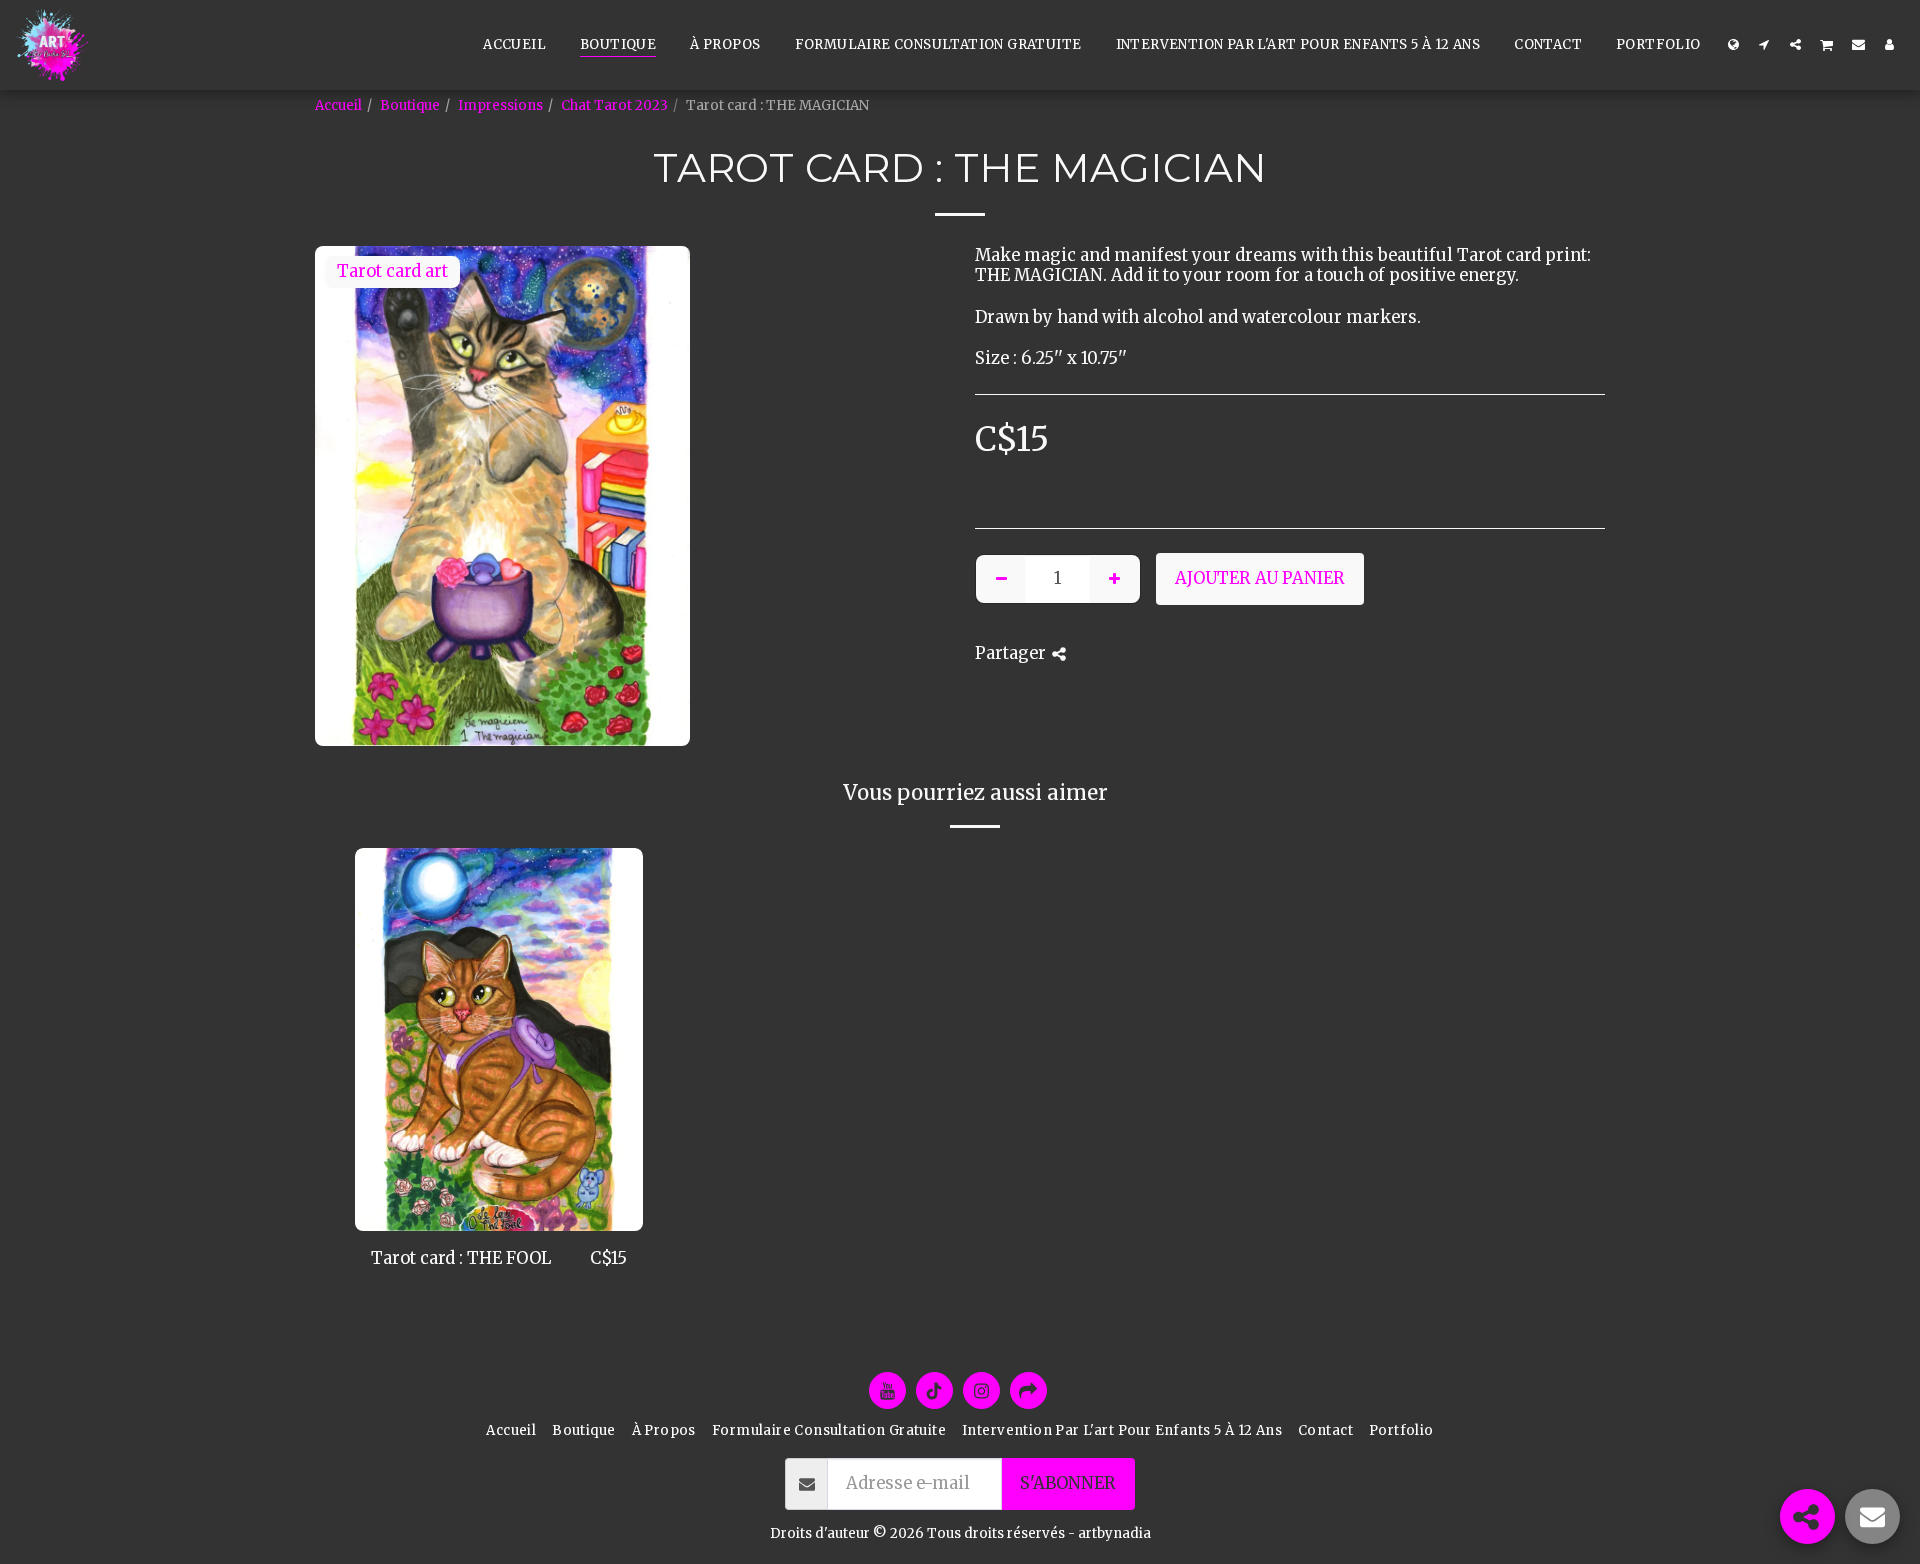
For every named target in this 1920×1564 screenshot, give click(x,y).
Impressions (500, 105)
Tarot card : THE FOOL (461, 1258)
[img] (499, 1039)
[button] (1764, 44)
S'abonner (1068, 1483)
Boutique (410, 105)
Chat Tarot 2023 (614, 105)
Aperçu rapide (499, 1221)
